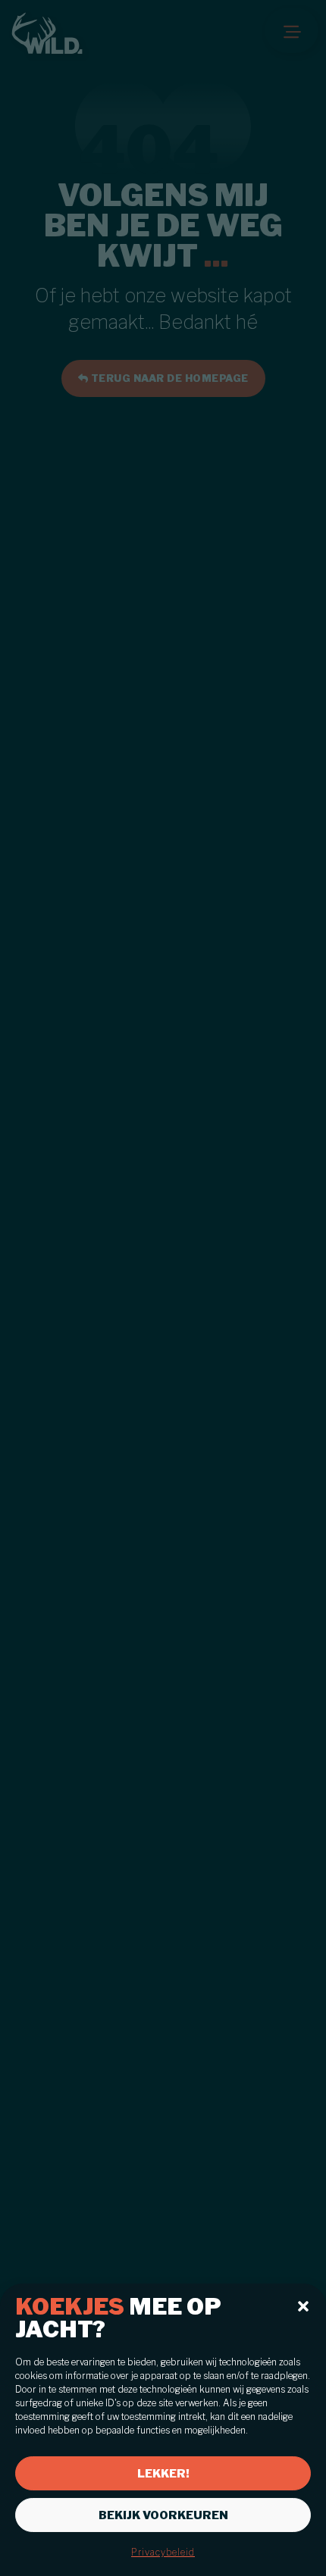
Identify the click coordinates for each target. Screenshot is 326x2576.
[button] (303, 2306)
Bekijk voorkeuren (163, 2515)
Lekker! (163, 2474)
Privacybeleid (163, 2552)
